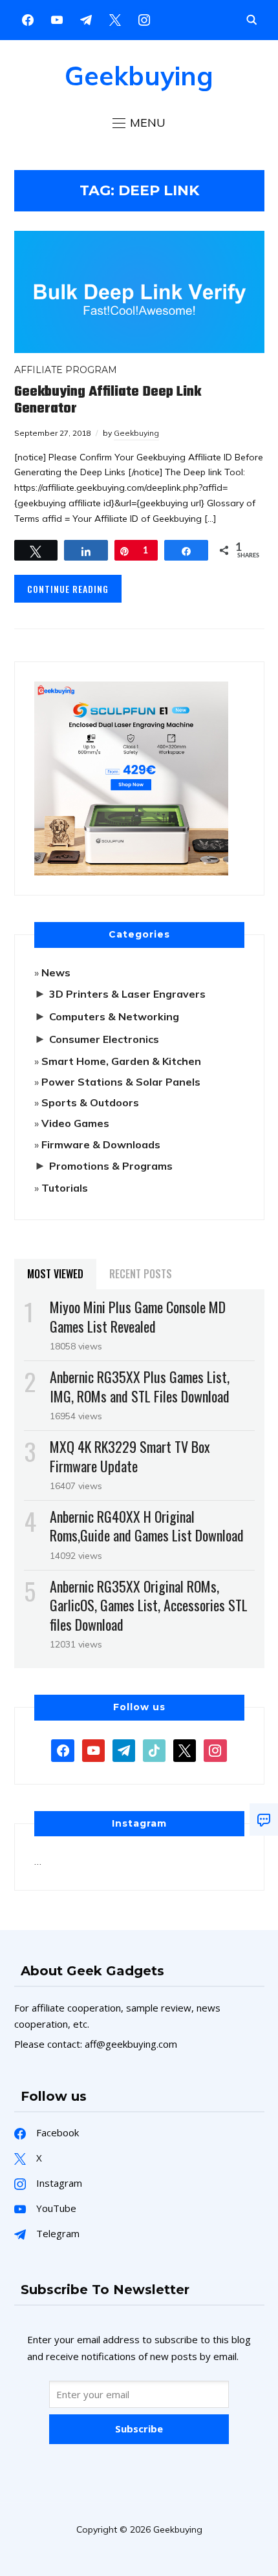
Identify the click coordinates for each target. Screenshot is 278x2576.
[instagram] (144, 19)
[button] (139, 123)
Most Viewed (55, 1274)
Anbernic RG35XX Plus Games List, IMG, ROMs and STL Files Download (140, 1386)
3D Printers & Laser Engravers (127, 994)
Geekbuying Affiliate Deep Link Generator (108, 400)
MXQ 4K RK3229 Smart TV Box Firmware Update (130, 1456)
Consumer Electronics (104, 1039)
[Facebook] (28, 19)
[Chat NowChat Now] (264, 1819)
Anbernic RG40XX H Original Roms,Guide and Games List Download (147, 1526)
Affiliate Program (66, 370)
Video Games (75, 1123)
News (56, 972)
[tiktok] (154, 1749)
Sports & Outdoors (90, 1102)
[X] (115, 19)
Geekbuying (139, 76)
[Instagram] (86, 19)
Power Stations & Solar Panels (121, 1082)
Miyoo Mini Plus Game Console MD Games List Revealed (138, 1316)
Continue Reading (68, 589)
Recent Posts (141, 1274)
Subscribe (139, 2429)
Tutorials (65, 1188)
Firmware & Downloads (101, 1144)
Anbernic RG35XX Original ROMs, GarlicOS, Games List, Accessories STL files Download (149, 1605)
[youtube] (57, 19)
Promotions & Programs (111, 1166)
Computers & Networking (114, 1016)
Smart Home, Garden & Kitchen (121, 1061)
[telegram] (124, 1749)
